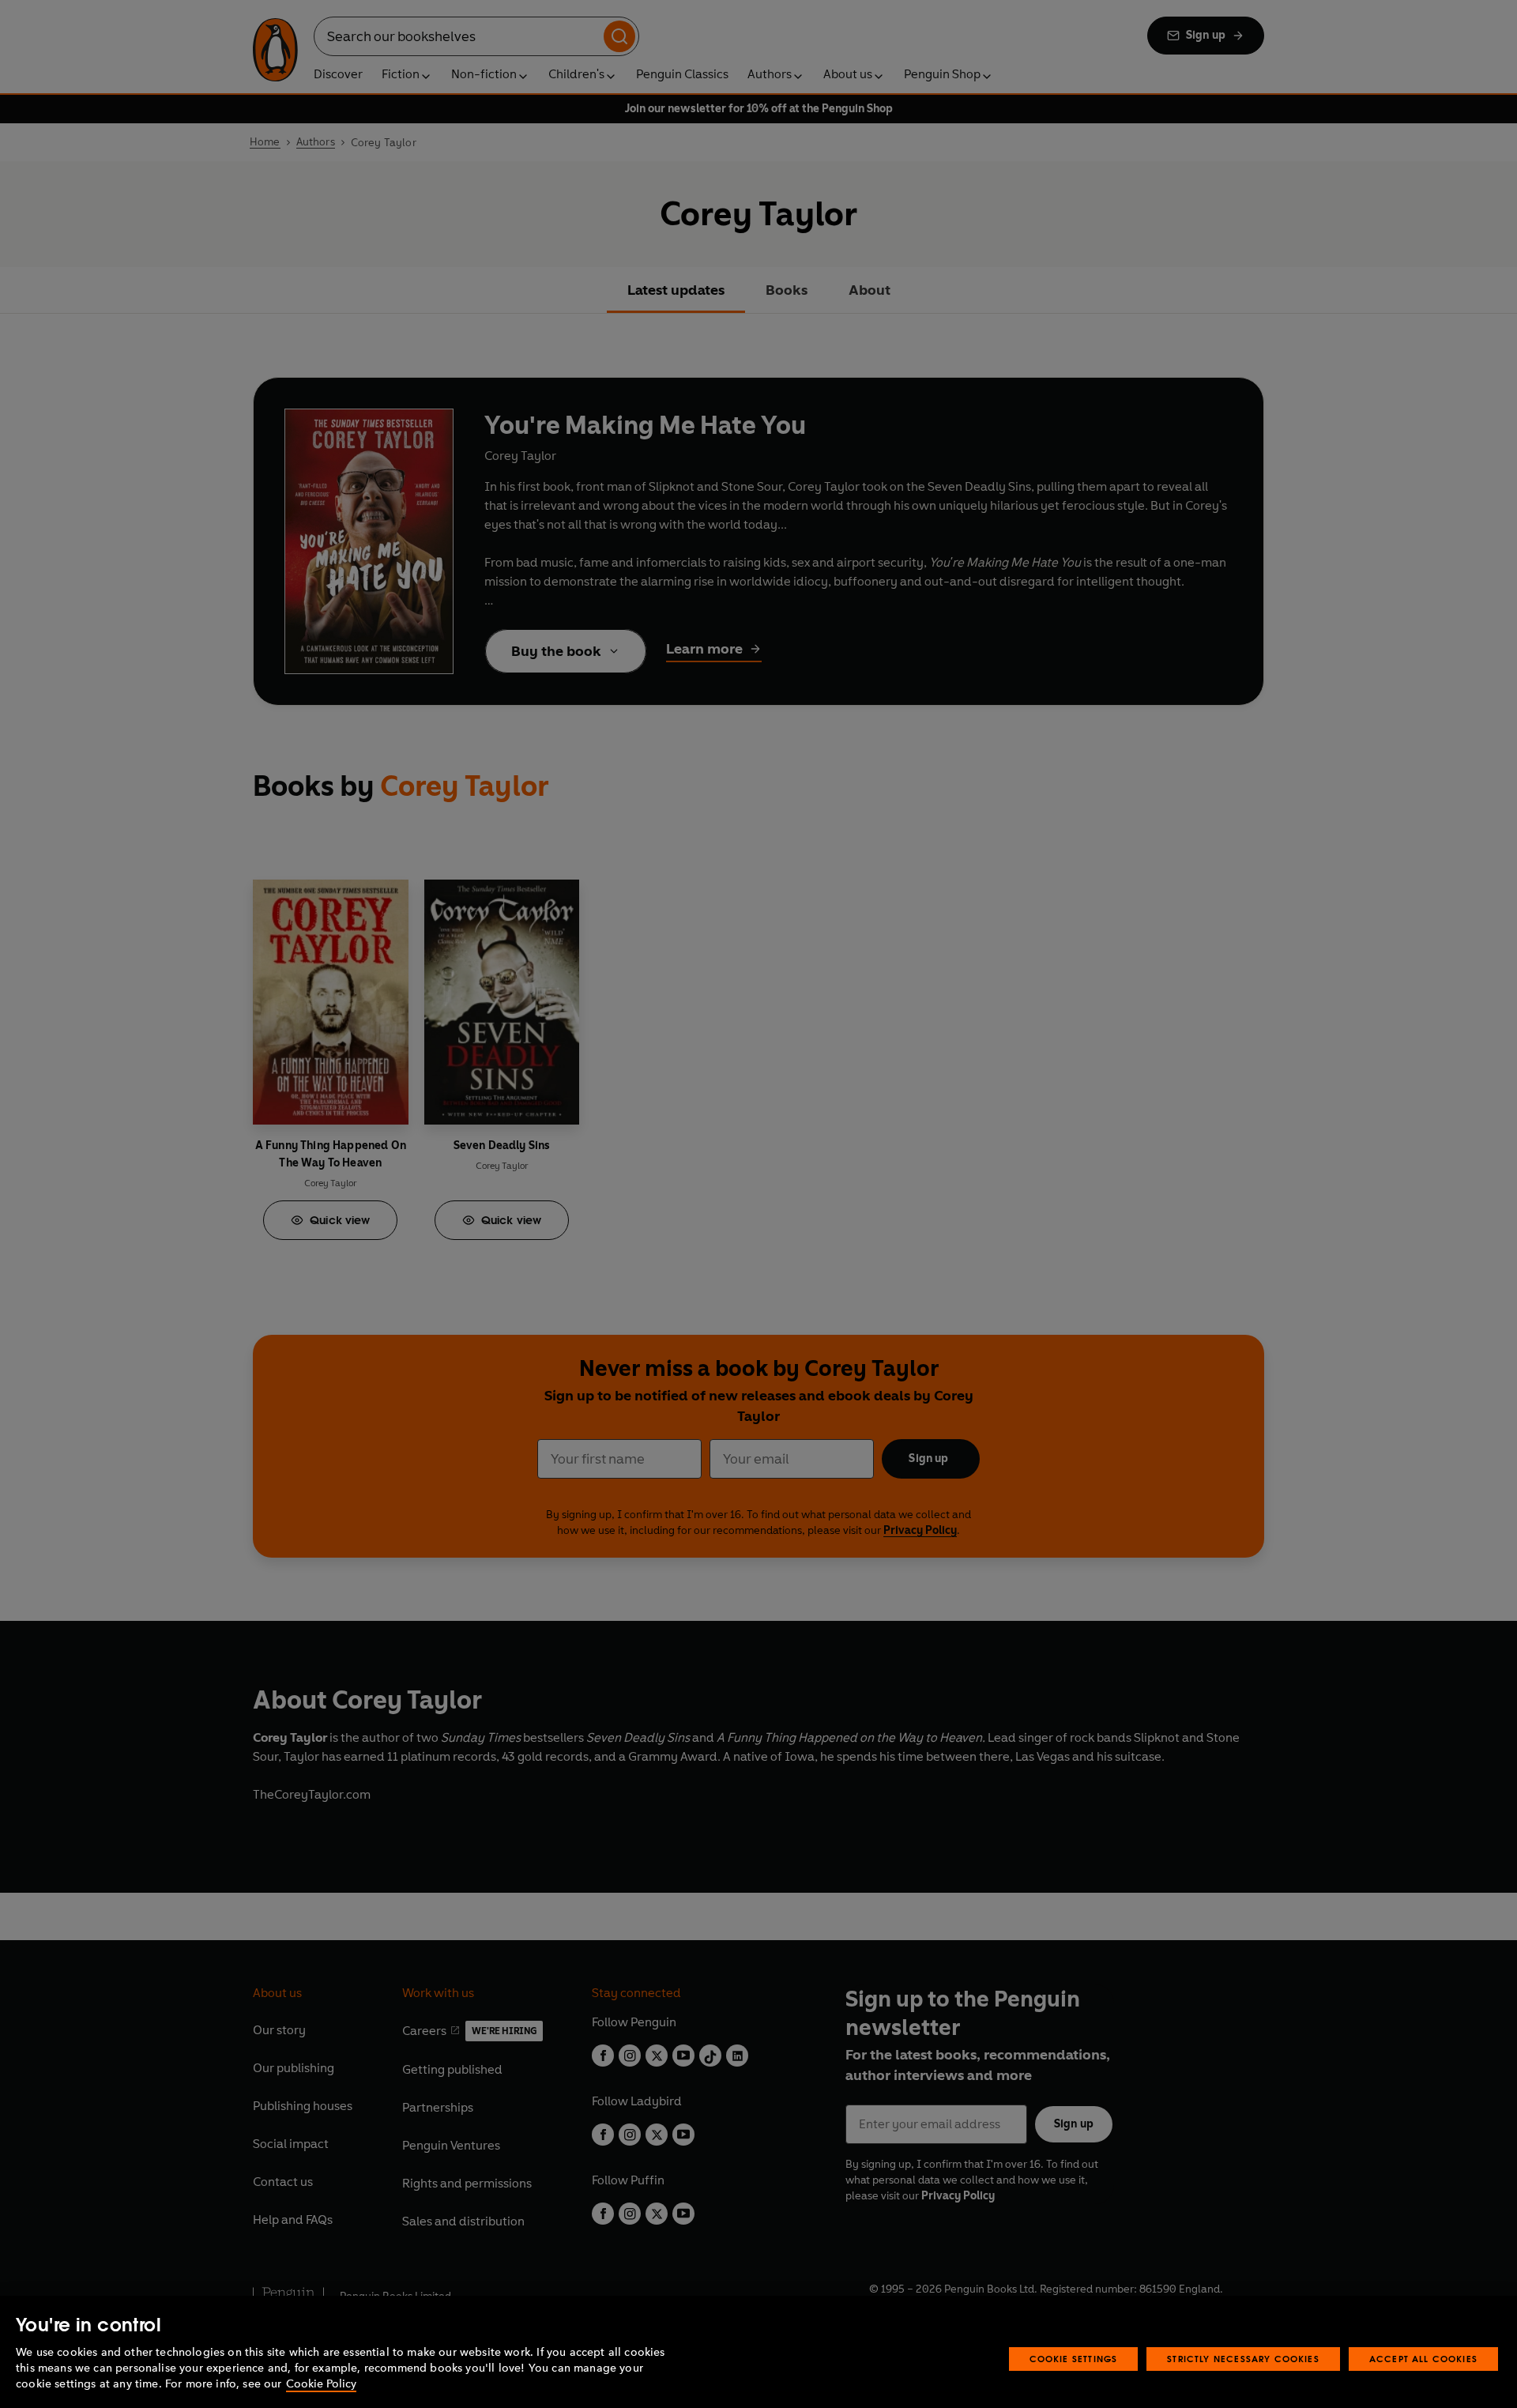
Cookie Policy (321, 2384)
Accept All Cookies (1423, 2359)
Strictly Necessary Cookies (1243, 2359)
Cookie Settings (1074, 2359)
